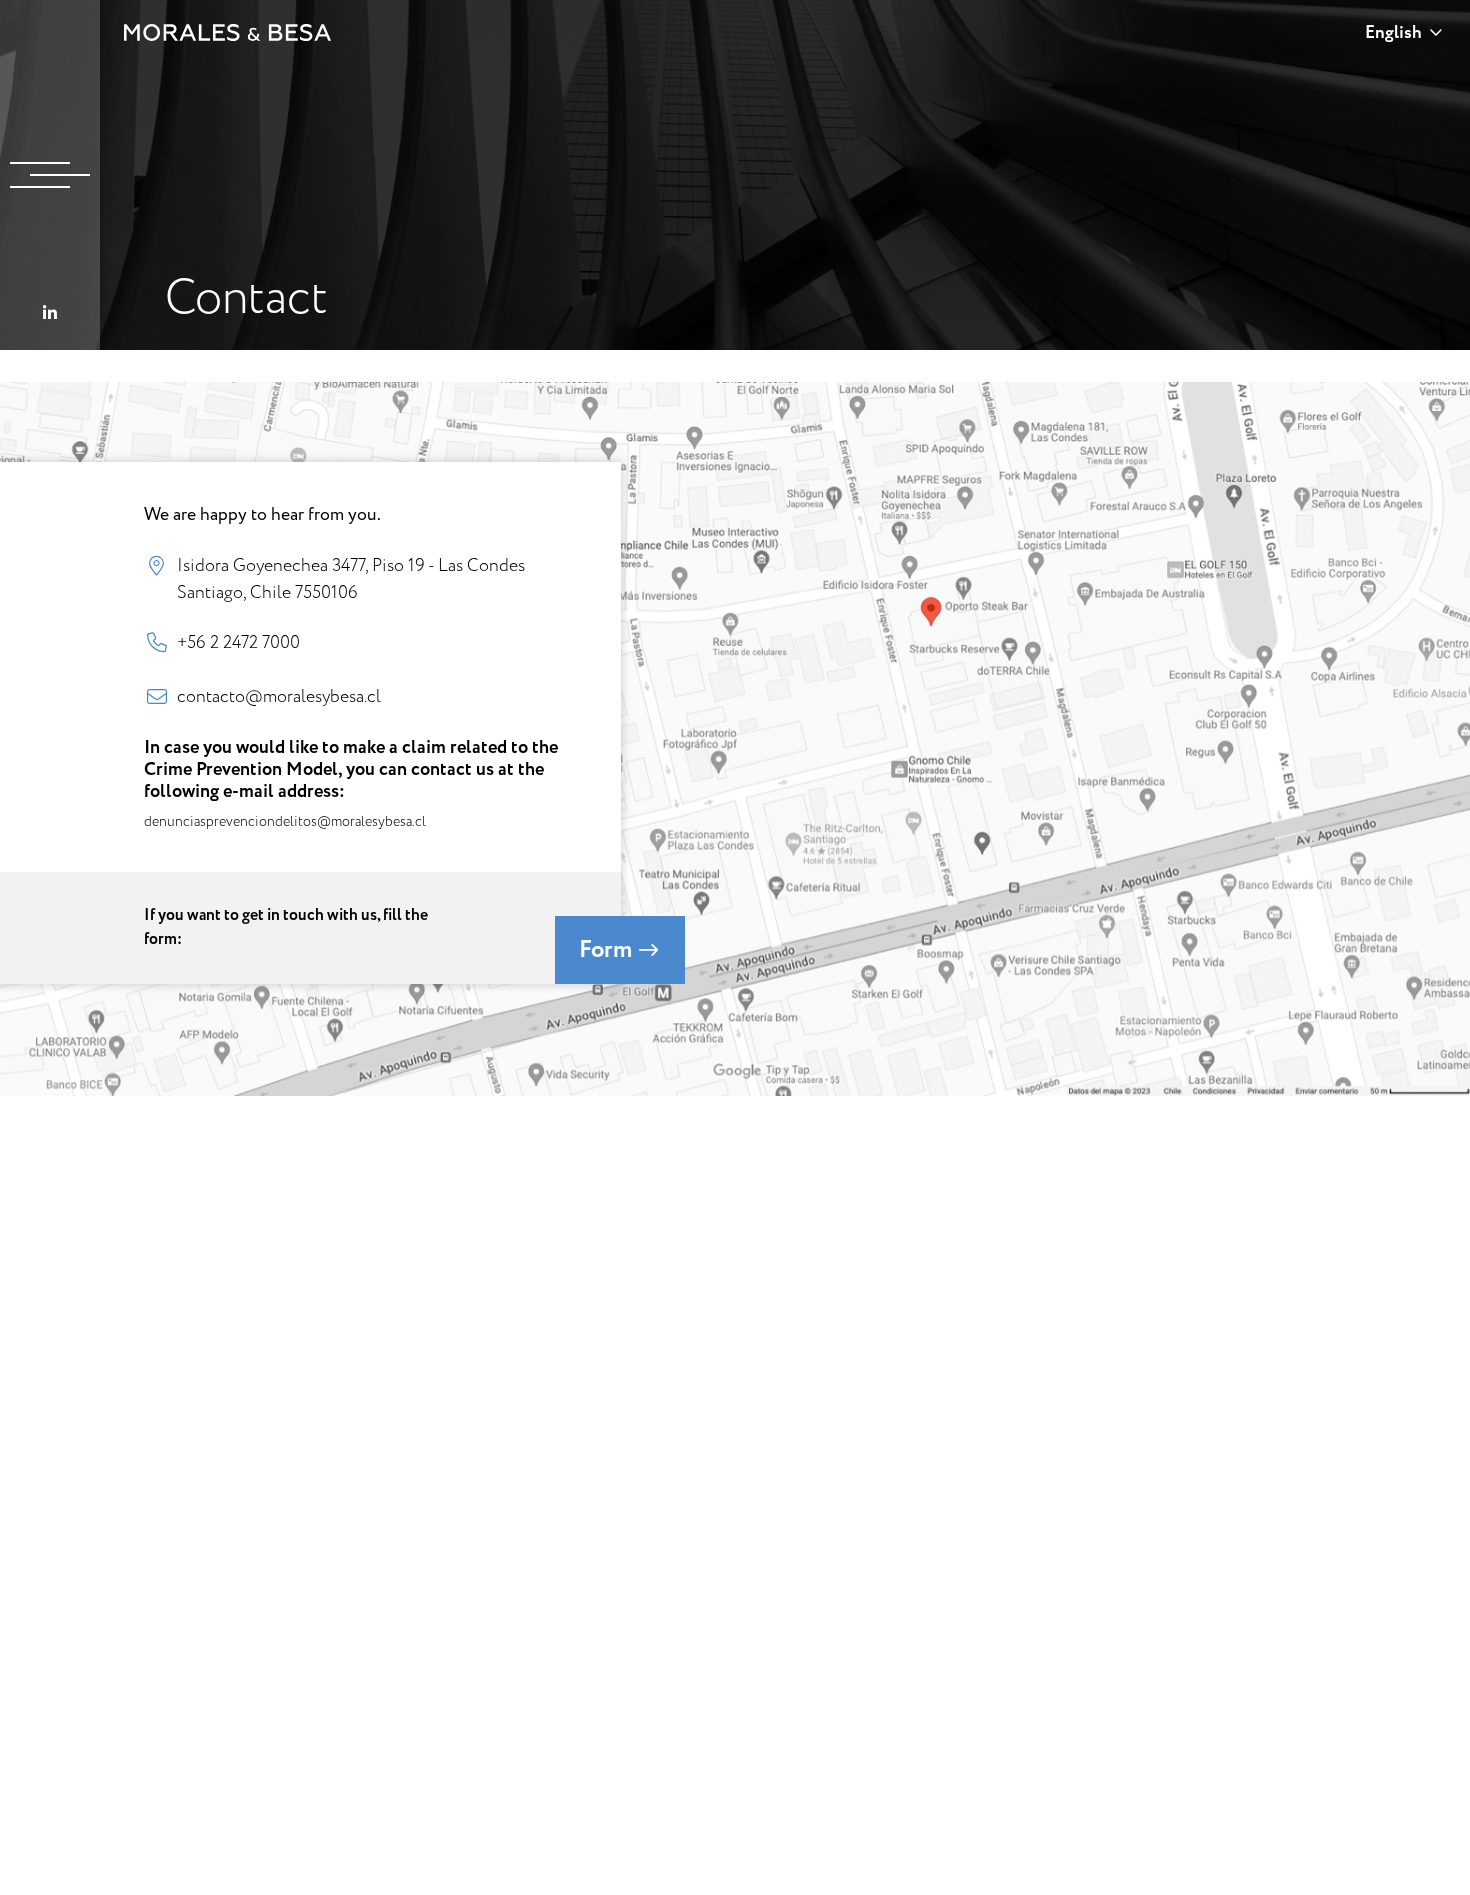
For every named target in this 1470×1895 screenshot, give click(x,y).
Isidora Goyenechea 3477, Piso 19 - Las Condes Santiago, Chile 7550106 (351, 578)
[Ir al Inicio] (228, 32)
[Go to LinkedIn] (50, 314)
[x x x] (50, 175)
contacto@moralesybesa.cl (279, 696)
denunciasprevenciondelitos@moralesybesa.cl (285, 821)
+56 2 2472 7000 (238, 642)
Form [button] (608, 950)
